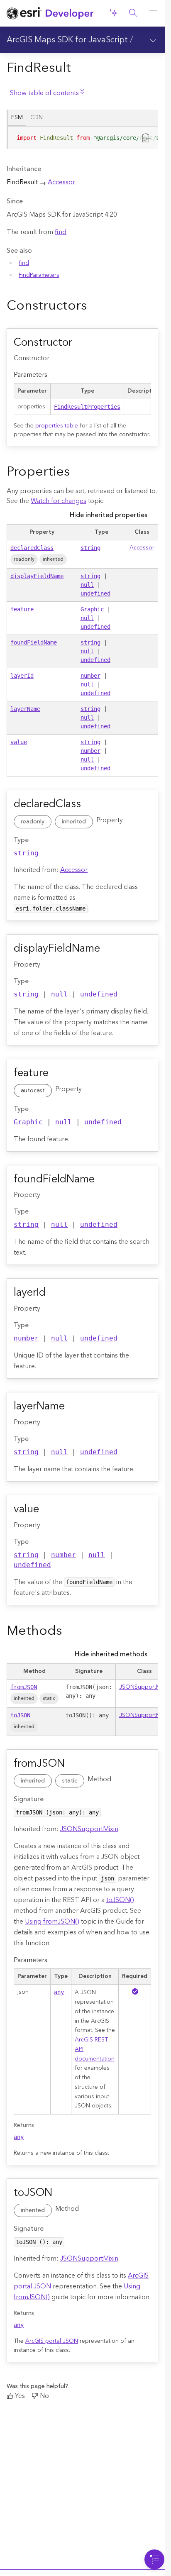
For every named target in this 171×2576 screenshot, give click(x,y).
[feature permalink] (58, 1074)
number (90, 676)
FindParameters (39, 275)
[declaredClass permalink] (90, 805)
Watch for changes (59, 501)
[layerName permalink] (74, 1407)
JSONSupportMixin (144, 1687)
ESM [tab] (17, 117)
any (59, 1992)
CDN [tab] (37, 117)
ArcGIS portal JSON (52, 2341)
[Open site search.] (133, 13)
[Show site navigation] (153, 13)
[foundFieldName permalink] (104, 1180)
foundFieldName (34, 642)
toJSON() (120, 1900)
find (61, 232)
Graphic (92, 609)
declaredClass (32, 548)
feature (22, 609)
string (90, 548)
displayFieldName (37, 576)
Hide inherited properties (109, 515)
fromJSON (24, 1687)
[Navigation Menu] (154, 2559)
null (87, 585)
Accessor (61, 182)
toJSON (20, 1715)
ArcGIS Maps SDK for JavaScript (67, 40)
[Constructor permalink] (82, 343)
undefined (95, 593)
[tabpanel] (82, 141)
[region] (83, 138)
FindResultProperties (87, 407)
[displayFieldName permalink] (110, 949)
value (19, 742)
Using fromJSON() (52, 1922)
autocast (33, 1091)
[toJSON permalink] (62, 2193)
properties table (57, 426)
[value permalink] (49, 1510)
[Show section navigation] (153, 40)
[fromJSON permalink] (74, 1764)
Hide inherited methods (111, 1654)
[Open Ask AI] (113, 13)
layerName (25, 709)
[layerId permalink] (55, 1293)
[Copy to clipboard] (147, 137)
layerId (22, 676)
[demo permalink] (93, 306)
